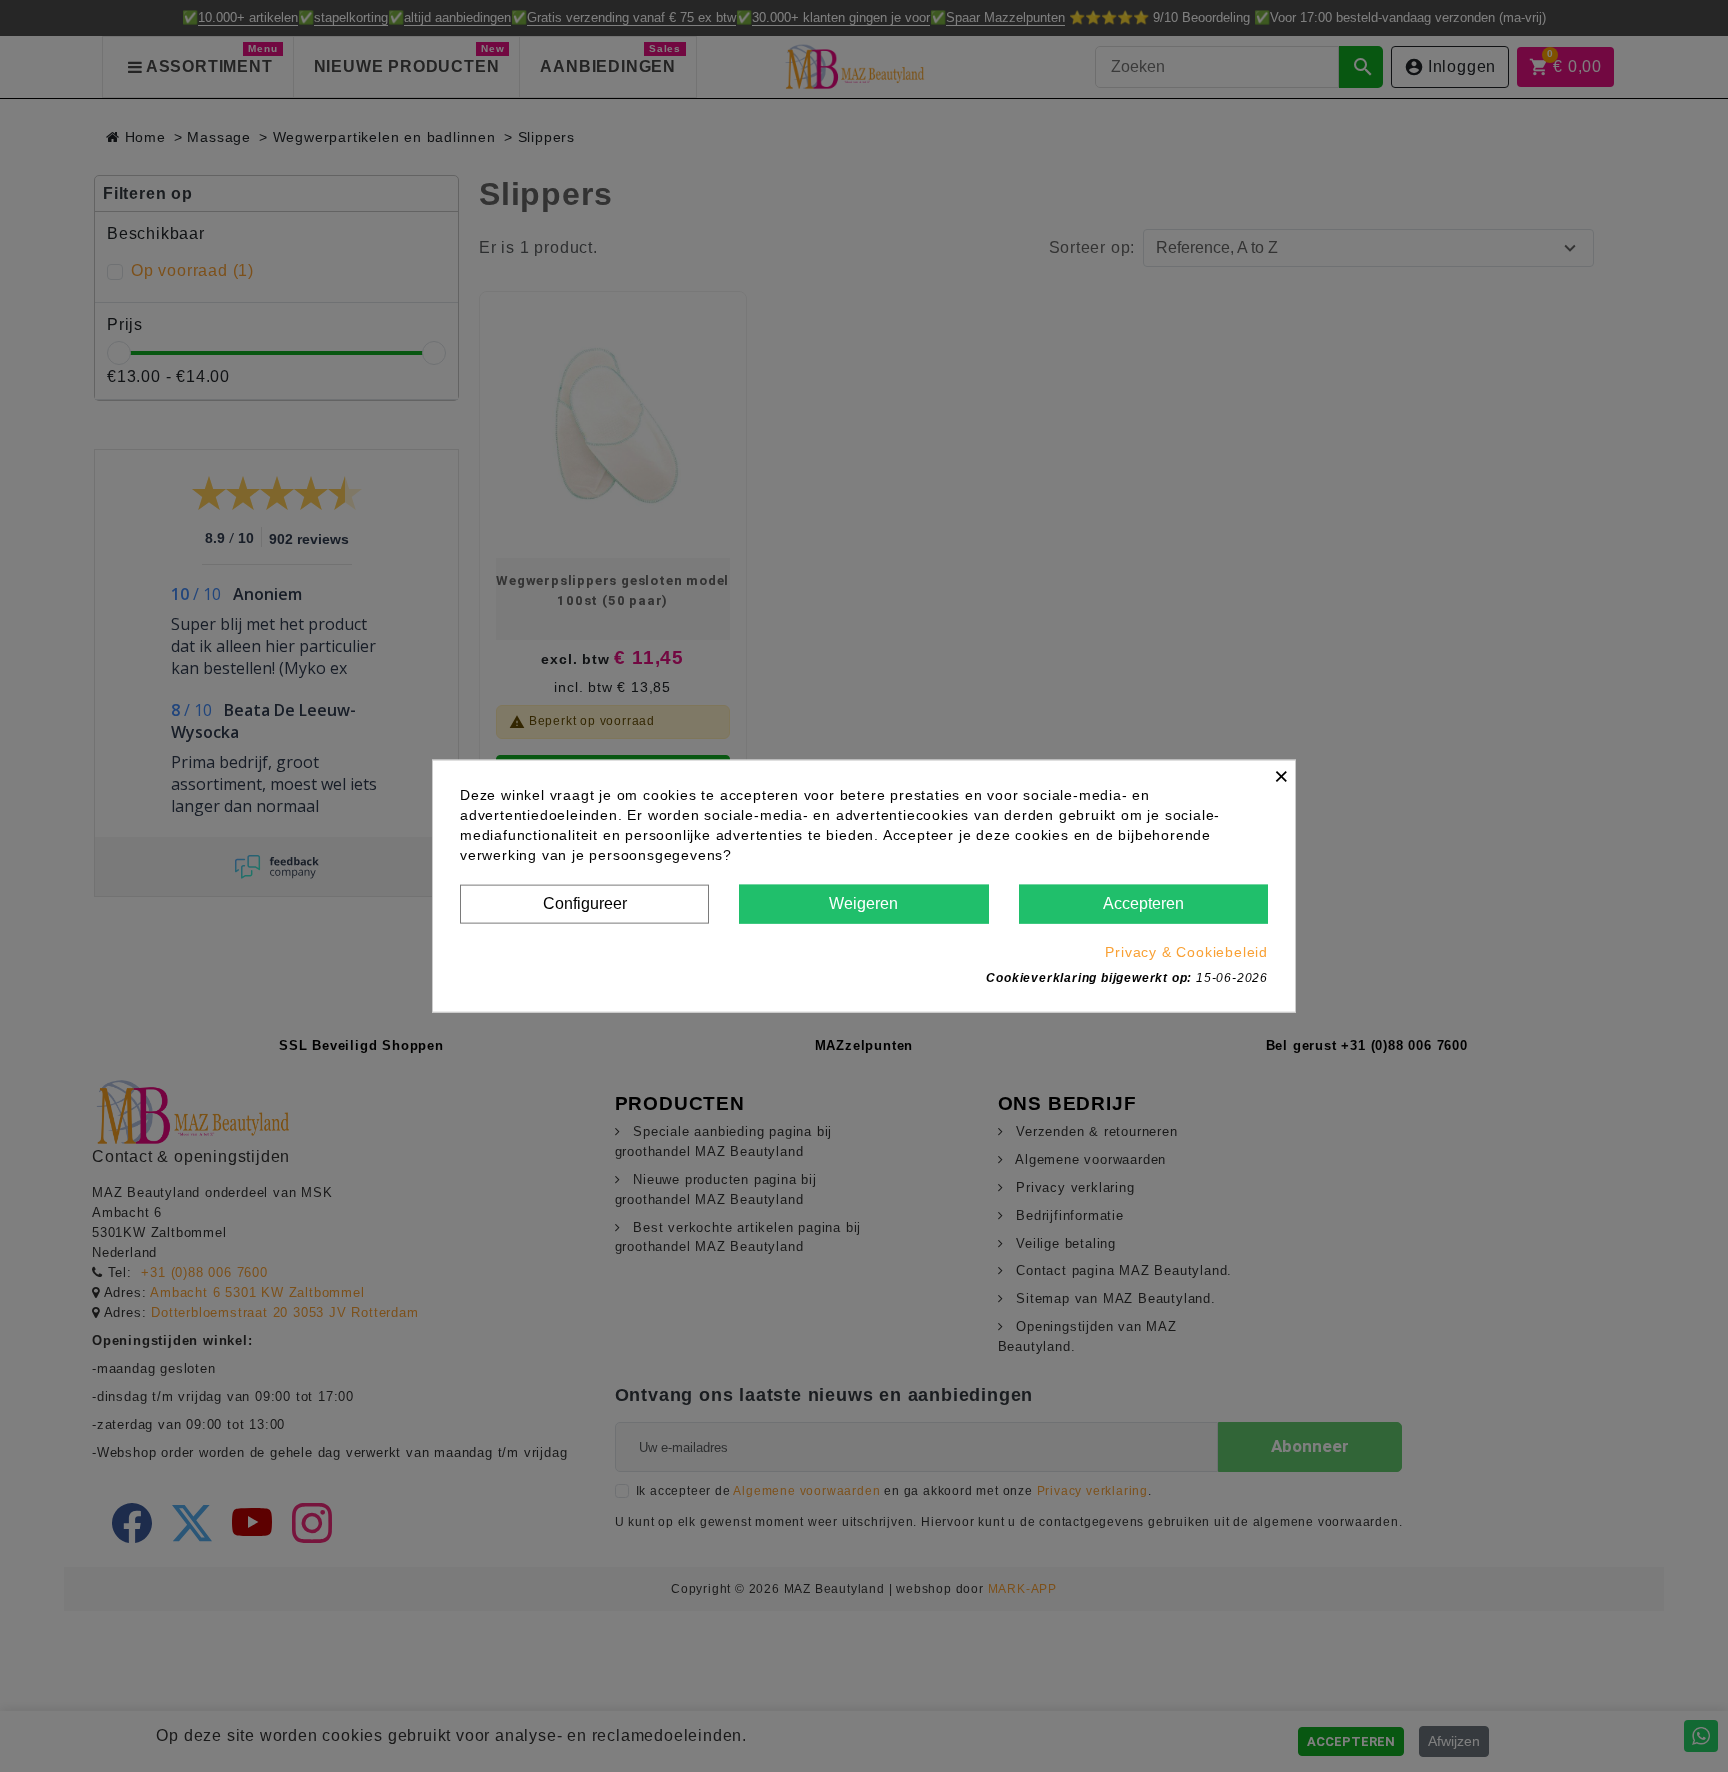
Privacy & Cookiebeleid (1186, 951)
